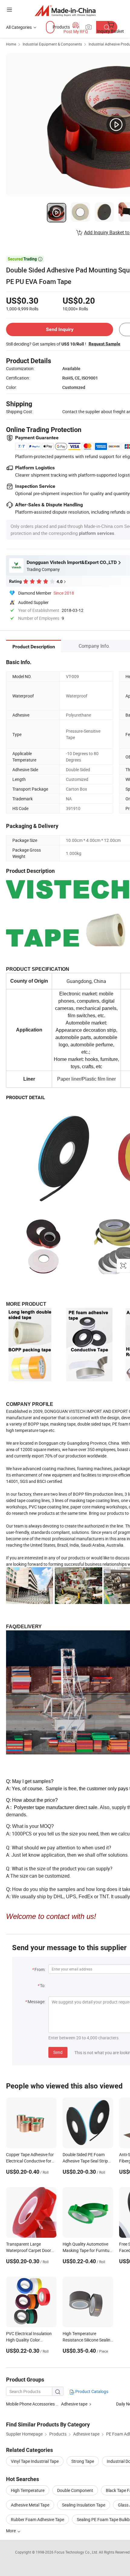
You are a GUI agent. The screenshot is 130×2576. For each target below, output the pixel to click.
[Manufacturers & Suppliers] (65, 10)
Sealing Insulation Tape (84, 2505)
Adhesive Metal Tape (30, 2505)
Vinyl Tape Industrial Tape (35, 2461)
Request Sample (104, 344)
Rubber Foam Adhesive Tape (37, 2519)
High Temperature (28, 2490)
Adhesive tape (74, 2404)
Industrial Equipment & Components (52, 44)
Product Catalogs (91, 2391)
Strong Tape (83, 2461)
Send (58, 2052)
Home (11, 44)
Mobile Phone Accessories (30, 2404)
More (11, 2531)
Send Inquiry (60, 329)
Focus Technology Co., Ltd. (77, 2552)
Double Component (75, 2490)
